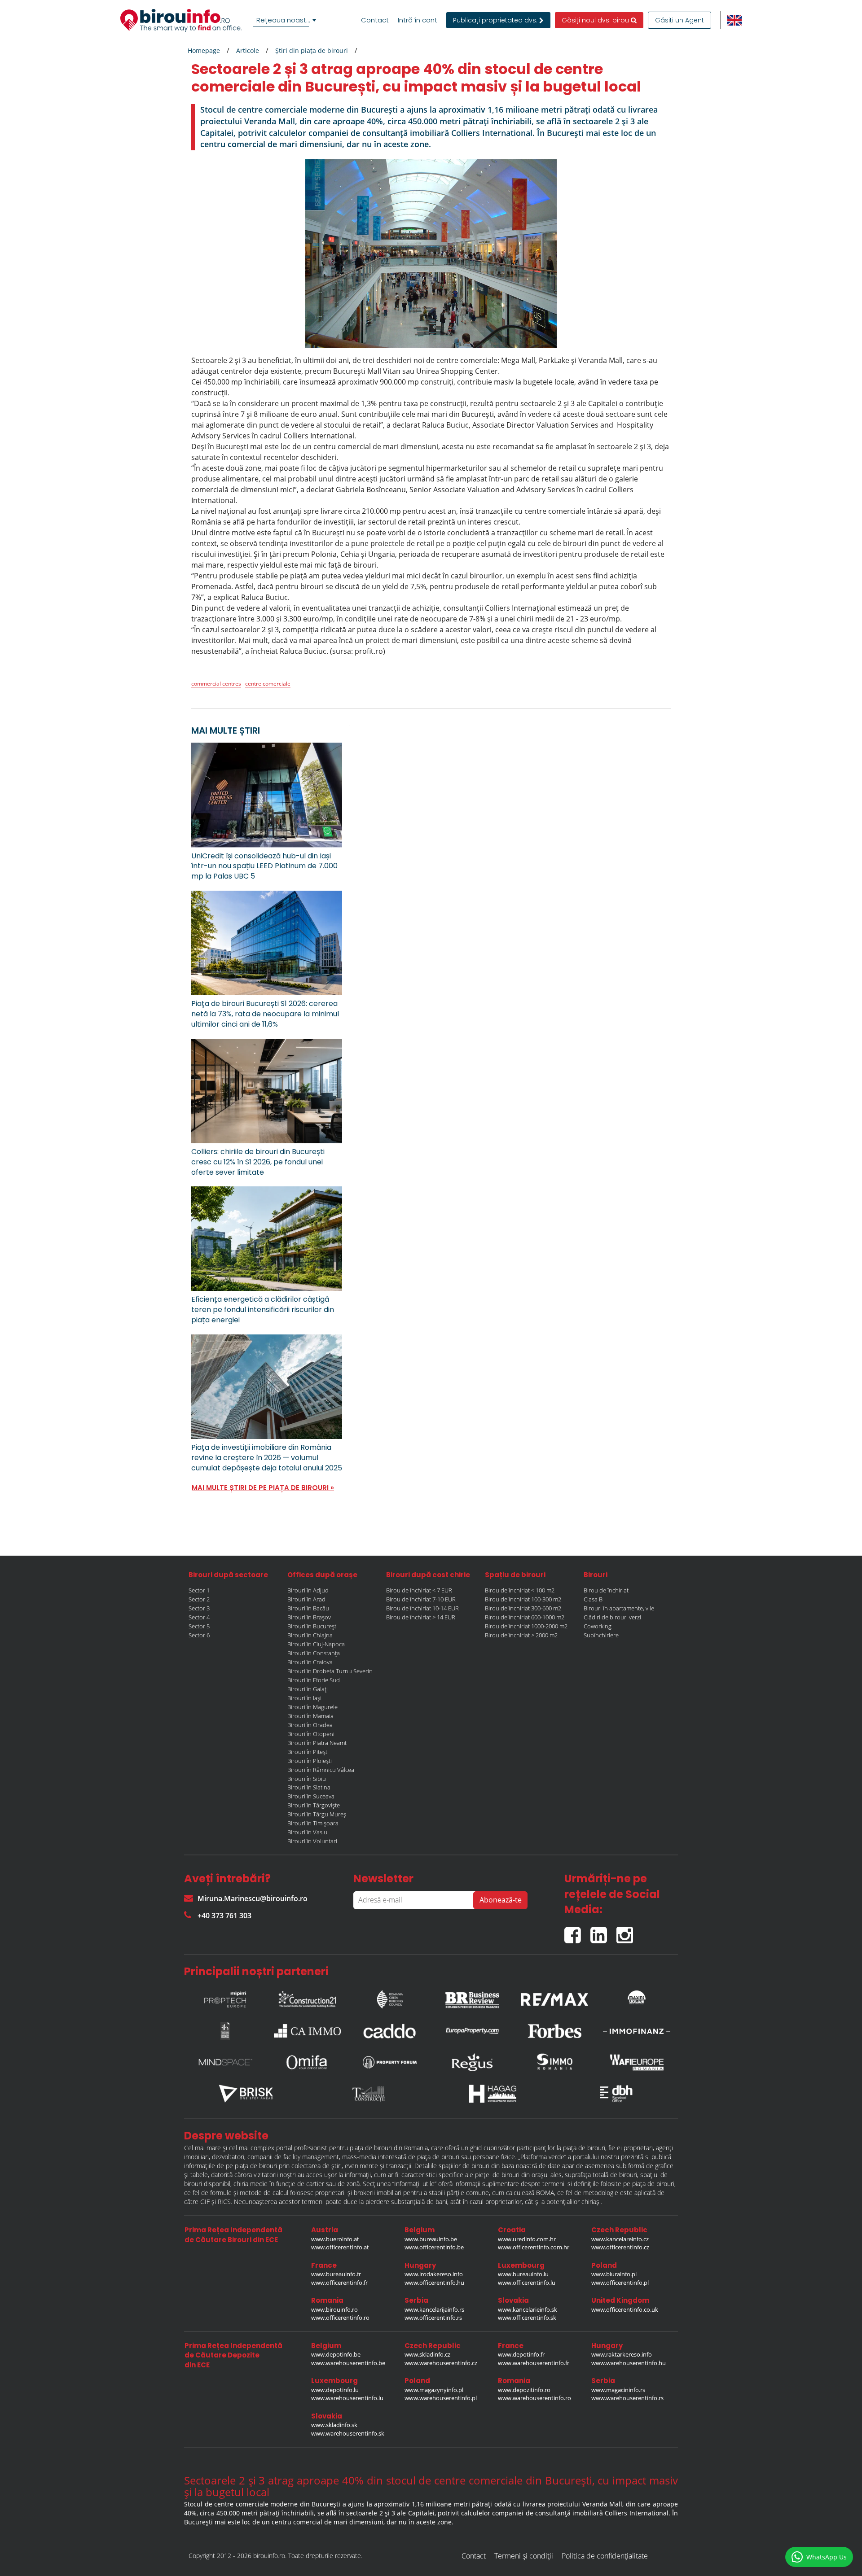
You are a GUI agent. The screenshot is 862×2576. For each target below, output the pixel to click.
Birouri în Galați (308, 1689)
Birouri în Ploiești (310, 1761)
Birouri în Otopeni (311, 1734)
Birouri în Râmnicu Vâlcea (321, 1770)
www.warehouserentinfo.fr (534, 2363)
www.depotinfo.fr (521, 2354)
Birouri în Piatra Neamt (317, 1743)
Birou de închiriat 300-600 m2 (523, 1608)
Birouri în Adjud (308, 1590)
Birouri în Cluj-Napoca (316, 1644)
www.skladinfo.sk (334, 2425)
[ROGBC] (390, 1997)
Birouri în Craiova (310, 1662)
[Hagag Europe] (493, 2094)
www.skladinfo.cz (427, 2354)
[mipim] (225, 1997)
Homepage (204, 50)
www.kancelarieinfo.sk (528, 2309)
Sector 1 (199, 1590)
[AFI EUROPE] (637, 2062)
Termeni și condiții (524, 2556)
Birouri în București (312, 1626)
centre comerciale (268, 684)
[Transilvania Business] (225, 2031)
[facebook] (577, 1931)
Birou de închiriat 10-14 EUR (422, 1608)
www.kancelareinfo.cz (620, 2239)
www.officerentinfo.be (434, 2247)
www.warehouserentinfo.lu (347, 2398)
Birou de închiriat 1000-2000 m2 (526, 1626)
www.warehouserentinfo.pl (441, 2398)
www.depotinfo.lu (335, 2390)
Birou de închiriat (606, 1590)
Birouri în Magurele (312, 1707)
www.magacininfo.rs (618, 2390)
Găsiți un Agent (679, 20)
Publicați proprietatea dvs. (496, 20)
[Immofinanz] (637, 2031)
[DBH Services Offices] (616, 2094)
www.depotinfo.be (336, 2354)
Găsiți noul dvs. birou (596, 20)
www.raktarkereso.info (622, 2354)
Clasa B (593, 1599)
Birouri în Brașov (309, 1617)
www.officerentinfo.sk (527, 2318)
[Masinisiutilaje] (637, 1997)
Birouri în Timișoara (313, 1823)
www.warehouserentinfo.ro (534, 2398)
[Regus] (472, 2062)
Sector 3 (199, 1608)
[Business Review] (472, 1997)
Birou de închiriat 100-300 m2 (523, 1599)
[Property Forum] (390, 2062)
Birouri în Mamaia (310, 1716)
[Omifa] (308, 2062)
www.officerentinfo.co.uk (625, 2309)
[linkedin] (603, 1931)
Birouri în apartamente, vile (619, 1608)
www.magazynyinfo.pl (434, 2390)
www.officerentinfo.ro (340, 2318)
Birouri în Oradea (310, 1725)
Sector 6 (199, 1635)
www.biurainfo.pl (614, 2274)
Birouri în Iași (304, 1698)
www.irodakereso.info (434, 2274)
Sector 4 (199, 1617)
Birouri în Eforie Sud (314, 1680)
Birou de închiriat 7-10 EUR (421, 1599)
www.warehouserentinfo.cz (441, 2363)
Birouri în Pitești (308, 1752)
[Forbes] (554, 2031)
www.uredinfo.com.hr (527, 2239)
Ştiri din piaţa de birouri (312, 50)
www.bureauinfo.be (431, 2239)
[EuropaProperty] (472, 2031)
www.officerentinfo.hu (434, 2283)
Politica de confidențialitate (605, 2556)
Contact (375, 20)
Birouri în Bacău (308, 1608)
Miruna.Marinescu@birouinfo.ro (253, 1898)
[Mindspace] (225, 2062)
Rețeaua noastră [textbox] (285, 20)
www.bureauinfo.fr (336, 2274)
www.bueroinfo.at (335, 2239)
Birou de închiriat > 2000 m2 (521, 1635)
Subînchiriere (601, 1635)
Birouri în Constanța (314, 1653)
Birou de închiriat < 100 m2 (520, 1590)
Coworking (598, 1626)
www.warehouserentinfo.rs (627, 2398)
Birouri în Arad (306, 1599)
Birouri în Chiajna (310, 1635)
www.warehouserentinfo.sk (348, 2433)
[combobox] (286, 20)
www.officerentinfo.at (340, 2247)
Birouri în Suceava (311, 1796)
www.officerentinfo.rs (433, 2318)
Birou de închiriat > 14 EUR (421, 1617)
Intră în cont (418, 20)
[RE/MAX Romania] (554, 1997)
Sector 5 (199, 1626)
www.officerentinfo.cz (620, 2247)
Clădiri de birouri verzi (612, 1617)
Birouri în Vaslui (308, 1832)
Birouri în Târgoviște (314, 1805)
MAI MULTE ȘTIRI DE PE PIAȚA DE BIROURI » (263, 1488)
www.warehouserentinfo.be (348, 2363)
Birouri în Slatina (309, 1787)
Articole (248, 50)
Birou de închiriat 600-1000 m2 (525, 1617)
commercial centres (216, 684)
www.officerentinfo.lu (527, 2283)
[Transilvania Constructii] (369, 2094)
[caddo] (390, 2031)
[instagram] (627, 1931)
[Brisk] (246, 2094)
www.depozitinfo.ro (524, 2390)
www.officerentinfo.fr (339, 2283)
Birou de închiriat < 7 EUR (419, 1590)
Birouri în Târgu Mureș (317, 1814)
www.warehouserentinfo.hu (629, 2363)
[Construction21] (308, 1997)
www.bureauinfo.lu (523, 2274)
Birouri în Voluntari (312, 1841)
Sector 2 (199, 1599)
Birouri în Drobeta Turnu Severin (330, 1671)
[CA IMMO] (308, 2031)
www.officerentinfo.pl (620, 2283)
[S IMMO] (554, 2062)
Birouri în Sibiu (307, 1779)
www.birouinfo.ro (334, 2309)
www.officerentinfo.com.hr (534, 2247)
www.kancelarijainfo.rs (434, 2309)
